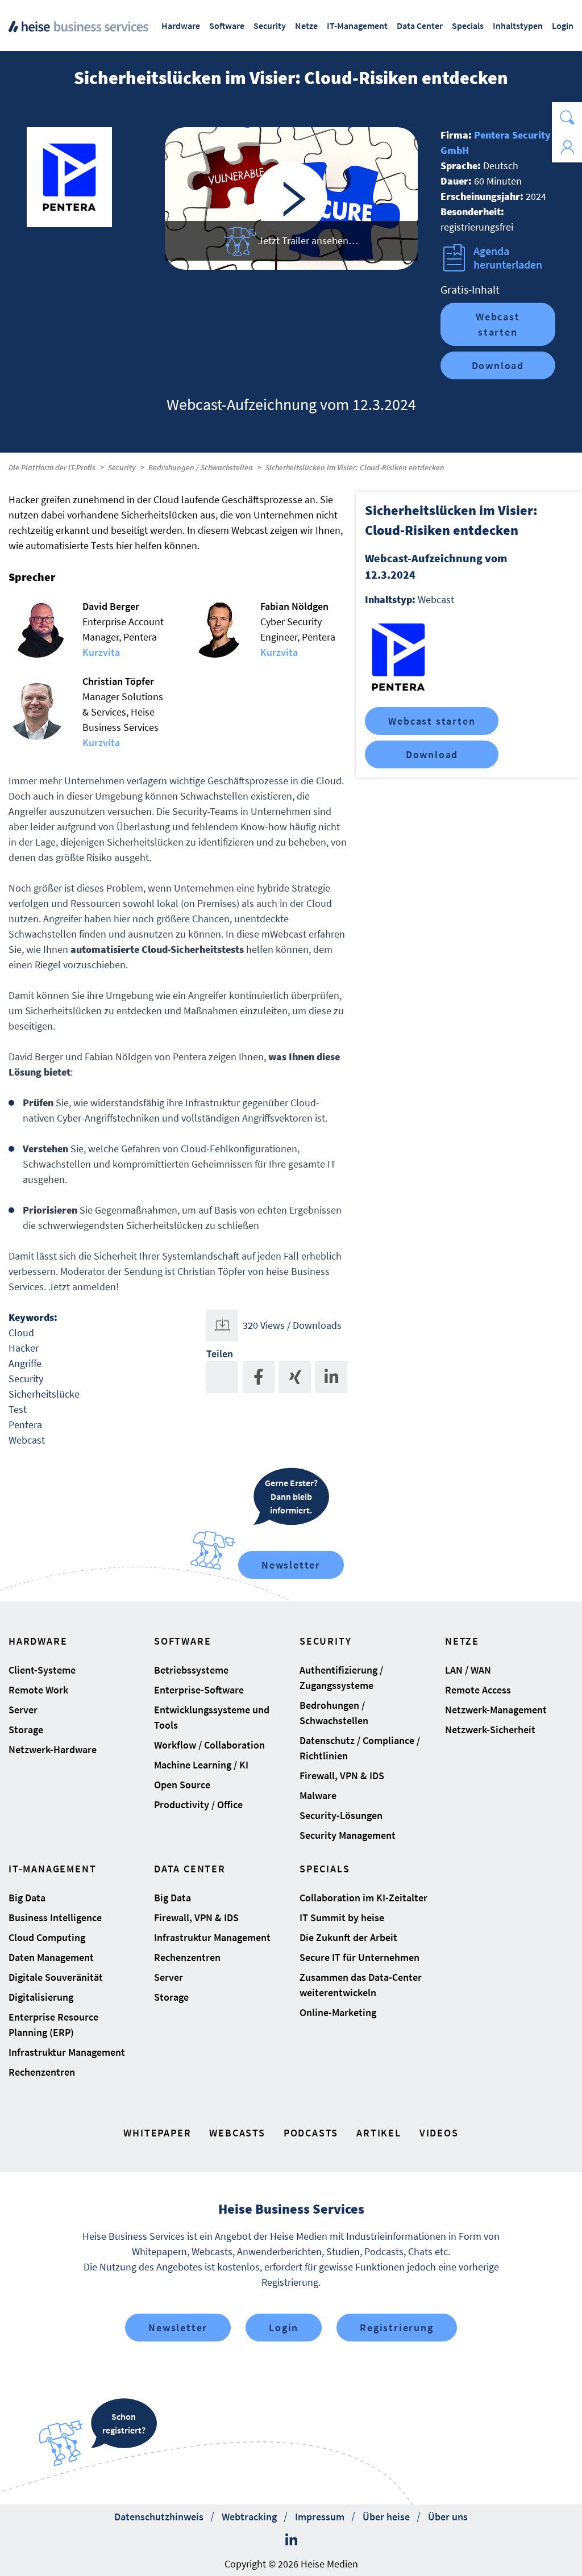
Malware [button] (318, 1795)
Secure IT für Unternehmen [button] (359, 1957)
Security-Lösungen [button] (341, 1815)
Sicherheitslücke (44, 1394)
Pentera (25, 1425)
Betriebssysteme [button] (191, 1670)
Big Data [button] (27, 1898)
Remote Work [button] (38, 1690)
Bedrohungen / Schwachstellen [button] (334, 1713)
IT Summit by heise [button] (342, 1918)
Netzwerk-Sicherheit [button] (490, 1730)
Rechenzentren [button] (42, 2072)
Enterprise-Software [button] (199, 1690)
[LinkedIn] (291, 2540)
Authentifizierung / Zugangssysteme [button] (341, 1678)
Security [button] (270, 26)
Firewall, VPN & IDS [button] (342, 1776)
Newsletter (291, 1565)
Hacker (24, 1348)
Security (122, 467)
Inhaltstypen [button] (518, 26)
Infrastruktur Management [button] (67, 2052)
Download (498, 365)
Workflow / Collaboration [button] (209, 1745)
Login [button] (563, 26)
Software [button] (227, 26)
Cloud (21, 1333)
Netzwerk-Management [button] (496, 1710)
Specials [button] (468, 26)
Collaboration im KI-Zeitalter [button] (363, 1898)
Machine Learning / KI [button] (201, 1765)
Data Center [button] (420, 26)
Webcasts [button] (237, 2133)
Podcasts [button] (311, 2133)
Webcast (27, 1440)
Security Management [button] (348, 1835)
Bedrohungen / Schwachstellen (201, 467)
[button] (567, 117)
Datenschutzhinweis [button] (159, 2517)
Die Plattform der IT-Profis (52, 467)
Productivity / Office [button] (198, 1805)
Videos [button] (439, 2133)
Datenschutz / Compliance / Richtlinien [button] (360, 1748)
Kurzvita (101, 652)
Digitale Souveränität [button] (56, 1977)
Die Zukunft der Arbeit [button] (348, 1937)
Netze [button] (306, 26)
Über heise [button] (386, 2517)
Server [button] (23, 1710)
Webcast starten (498, 324)
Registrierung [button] (396, 2328)
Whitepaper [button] (157, 2133)
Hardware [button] (181, 26)
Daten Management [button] (51, 1957)
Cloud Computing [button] (47, 1937)
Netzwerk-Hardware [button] (53, 1749)
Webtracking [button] (249, 2517)
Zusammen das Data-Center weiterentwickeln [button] (361, 1985)
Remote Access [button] (478, 1690)
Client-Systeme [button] (42, 1670)
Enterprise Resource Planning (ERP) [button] (53, 2025)
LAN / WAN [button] (468, 1670)
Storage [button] (26, 1730)
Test (18, 1409)
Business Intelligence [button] (55, 1918)
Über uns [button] (448, 2517)
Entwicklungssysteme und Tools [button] (212, 1717)
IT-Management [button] (357, 26)
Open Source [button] (182, 1785)
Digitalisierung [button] (41, 1997)
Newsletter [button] (178, 2328)
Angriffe (25, 1363)
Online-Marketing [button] (338, 2012)
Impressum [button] (320, 2517)
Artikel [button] (379, 2133)
